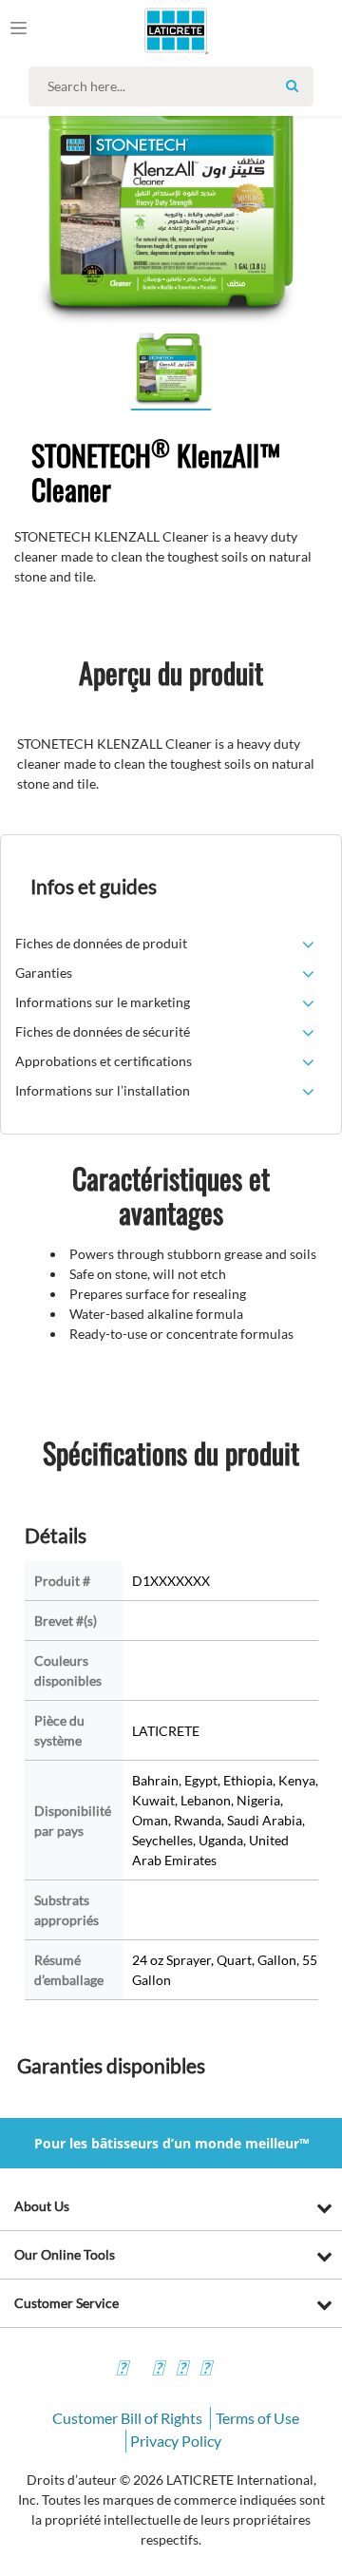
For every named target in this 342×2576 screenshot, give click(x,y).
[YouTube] (181, 2370)
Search (292, 86)
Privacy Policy (176, 2441)
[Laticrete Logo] (149, 30)
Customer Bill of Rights (127, 2418)
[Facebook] (122, 2370)
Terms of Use (257, 2418)
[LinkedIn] (205, 2370)
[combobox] (176, 86)
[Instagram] (158, 2370)
